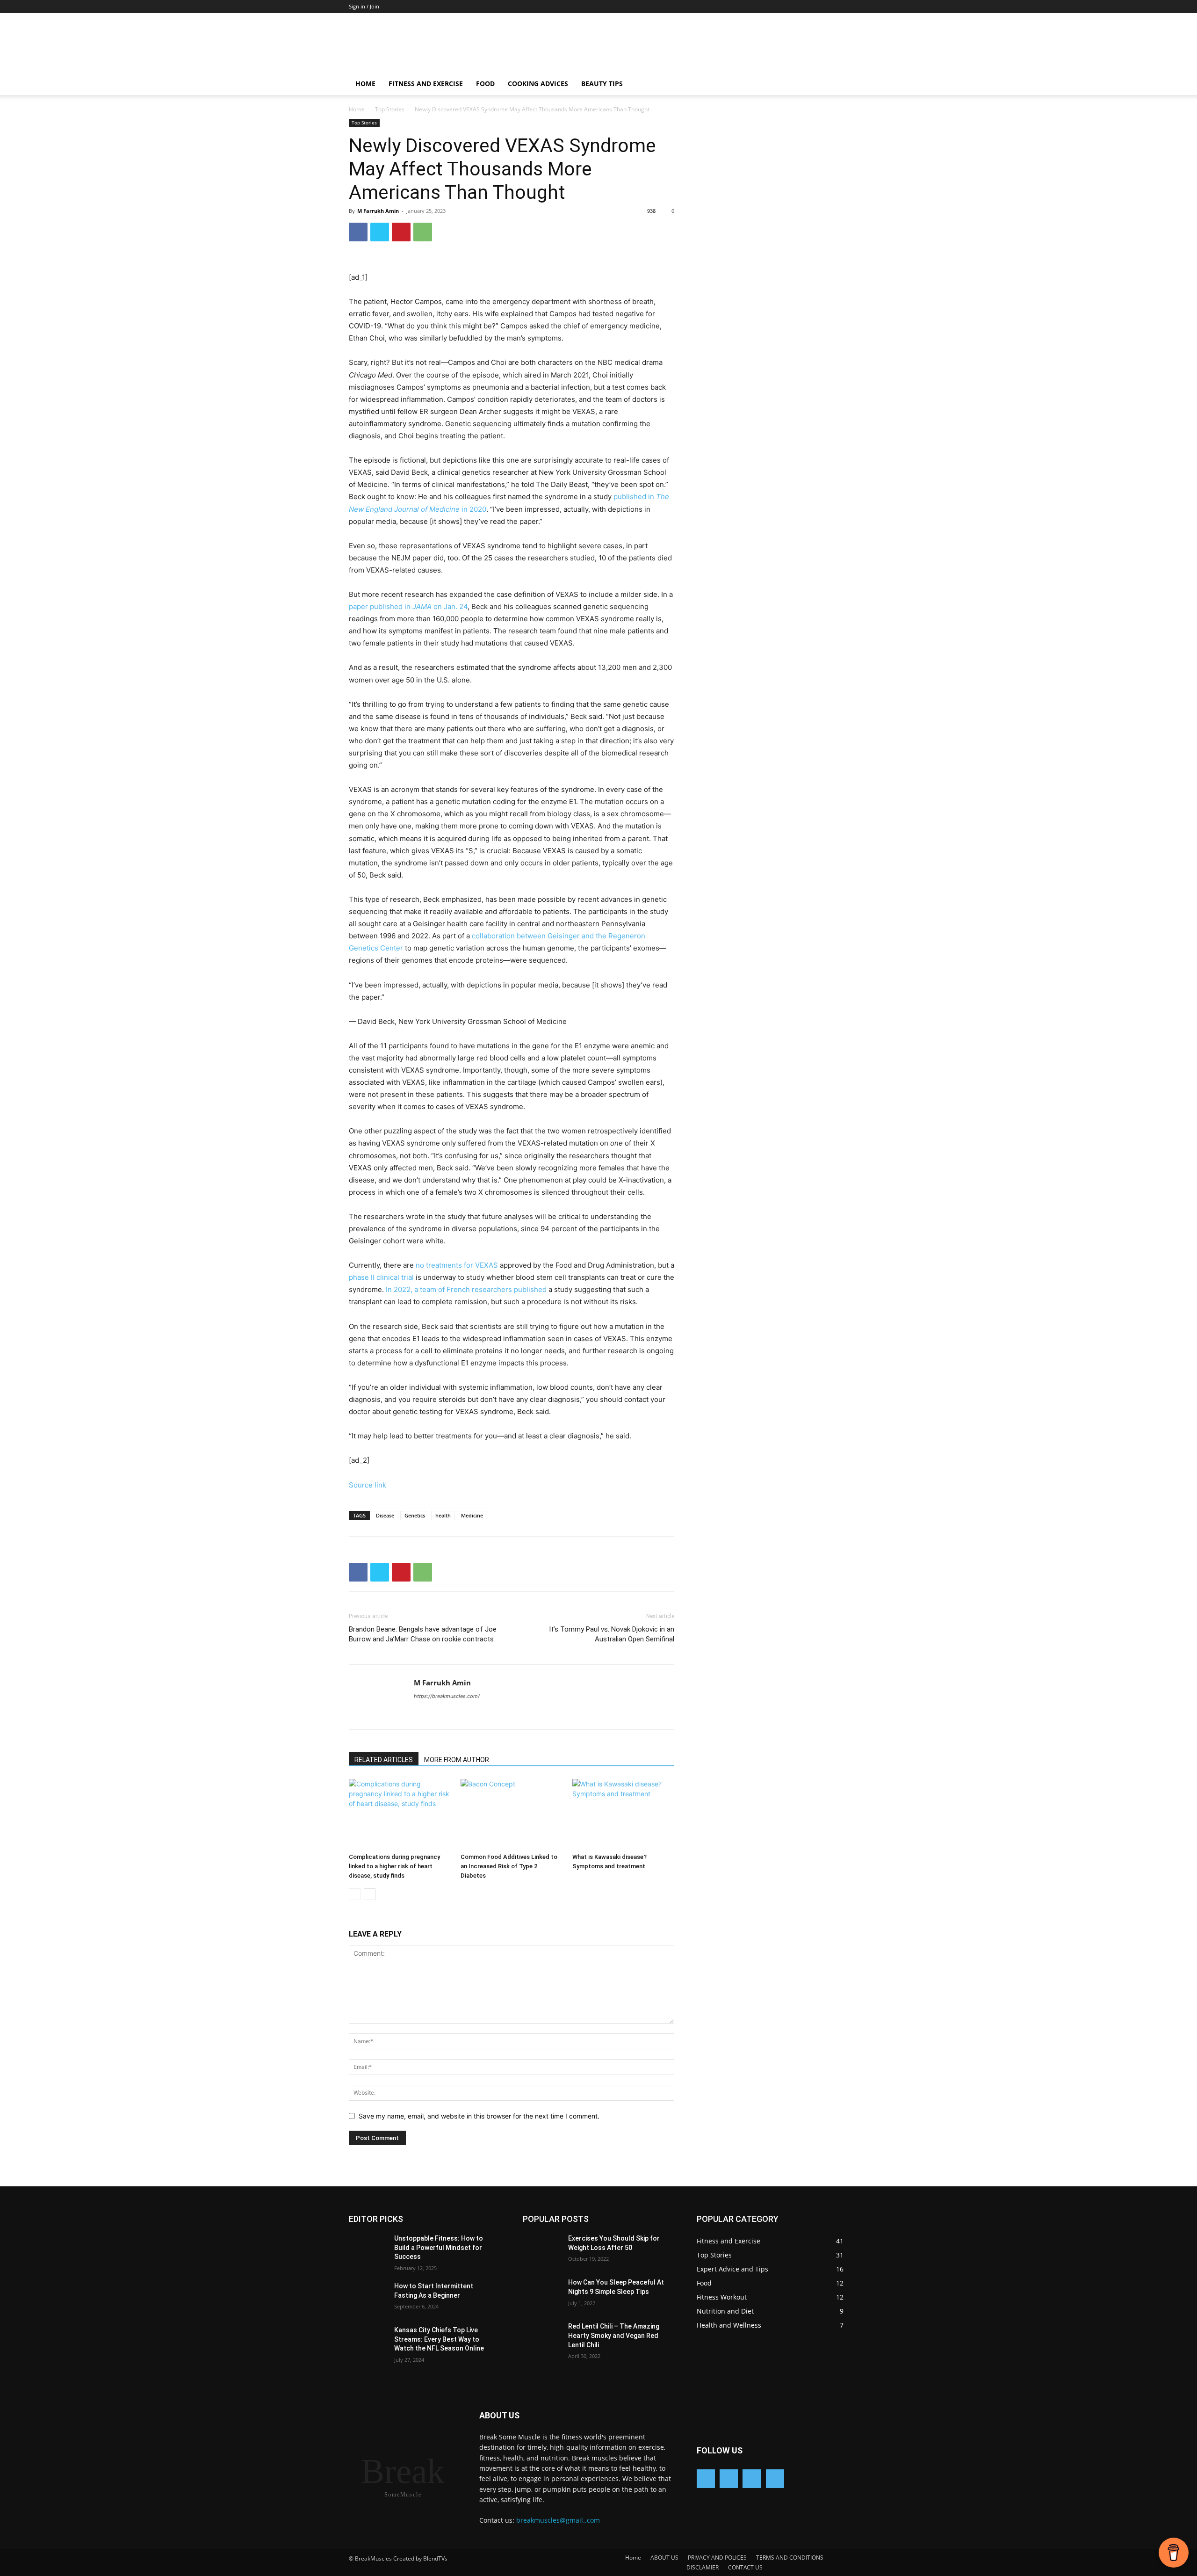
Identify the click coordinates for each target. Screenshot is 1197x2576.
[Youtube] (775, 2478)
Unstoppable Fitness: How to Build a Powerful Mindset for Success (439, 2247)
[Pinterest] (401, 232)
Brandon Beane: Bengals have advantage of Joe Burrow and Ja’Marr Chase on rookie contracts (423, 1634)
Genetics (415, 1515)
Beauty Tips (602, 83)
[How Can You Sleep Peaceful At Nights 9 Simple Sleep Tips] (545, 2294)
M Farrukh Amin (378, 211)
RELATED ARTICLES (384, 1760)
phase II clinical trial (381, 1277)
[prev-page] (355, 1894)
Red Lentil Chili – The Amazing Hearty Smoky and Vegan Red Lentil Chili (614, 2335)
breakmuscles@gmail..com (558, 2520)
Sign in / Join (364, 6)
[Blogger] (706, 2478)
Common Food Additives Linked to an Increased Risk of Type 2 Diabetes (509, 1866)
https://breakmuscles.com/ (447, 1696)
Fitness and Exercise (426, 83)
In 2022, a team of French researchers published (466, 1289)
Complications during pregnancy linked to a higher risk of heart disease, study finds (394, 1866)
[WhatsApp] (423, 232)
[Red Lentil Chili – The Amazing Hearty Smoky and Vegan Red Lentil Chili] (545, 2338)
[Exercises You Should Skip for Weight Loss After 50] (545, 2250)
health (443, 1515)
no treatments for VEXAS (457, 1265)
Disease (385, 1515)
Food (485, 83)
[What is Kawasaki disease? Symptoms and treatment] (623, 1814)
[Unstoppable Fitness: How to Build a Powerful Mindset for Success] (371, 2250)
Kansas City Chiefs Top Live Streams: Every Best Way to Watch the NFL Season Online (439, 2339)
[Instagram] (752, 2478)
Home (365, 83)
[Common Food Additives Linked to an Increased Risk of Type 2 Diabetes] (512, 1814)
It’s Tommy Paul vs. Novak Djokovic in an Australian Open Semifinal (612, 1634)
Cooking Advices (538, 83)
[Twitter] (380, 232)
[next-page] (370, 1894)
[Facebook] (358, 232)
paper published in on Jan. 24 (408, 606)
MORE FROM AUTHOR (457, 1760)
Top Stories (390, 109)
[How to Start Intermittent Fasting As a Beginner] (371, 2298)
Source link (368, 1485)
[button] (837, 84)
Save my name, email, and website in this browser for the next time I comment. (479, 2116)
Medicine (472, 1515)
